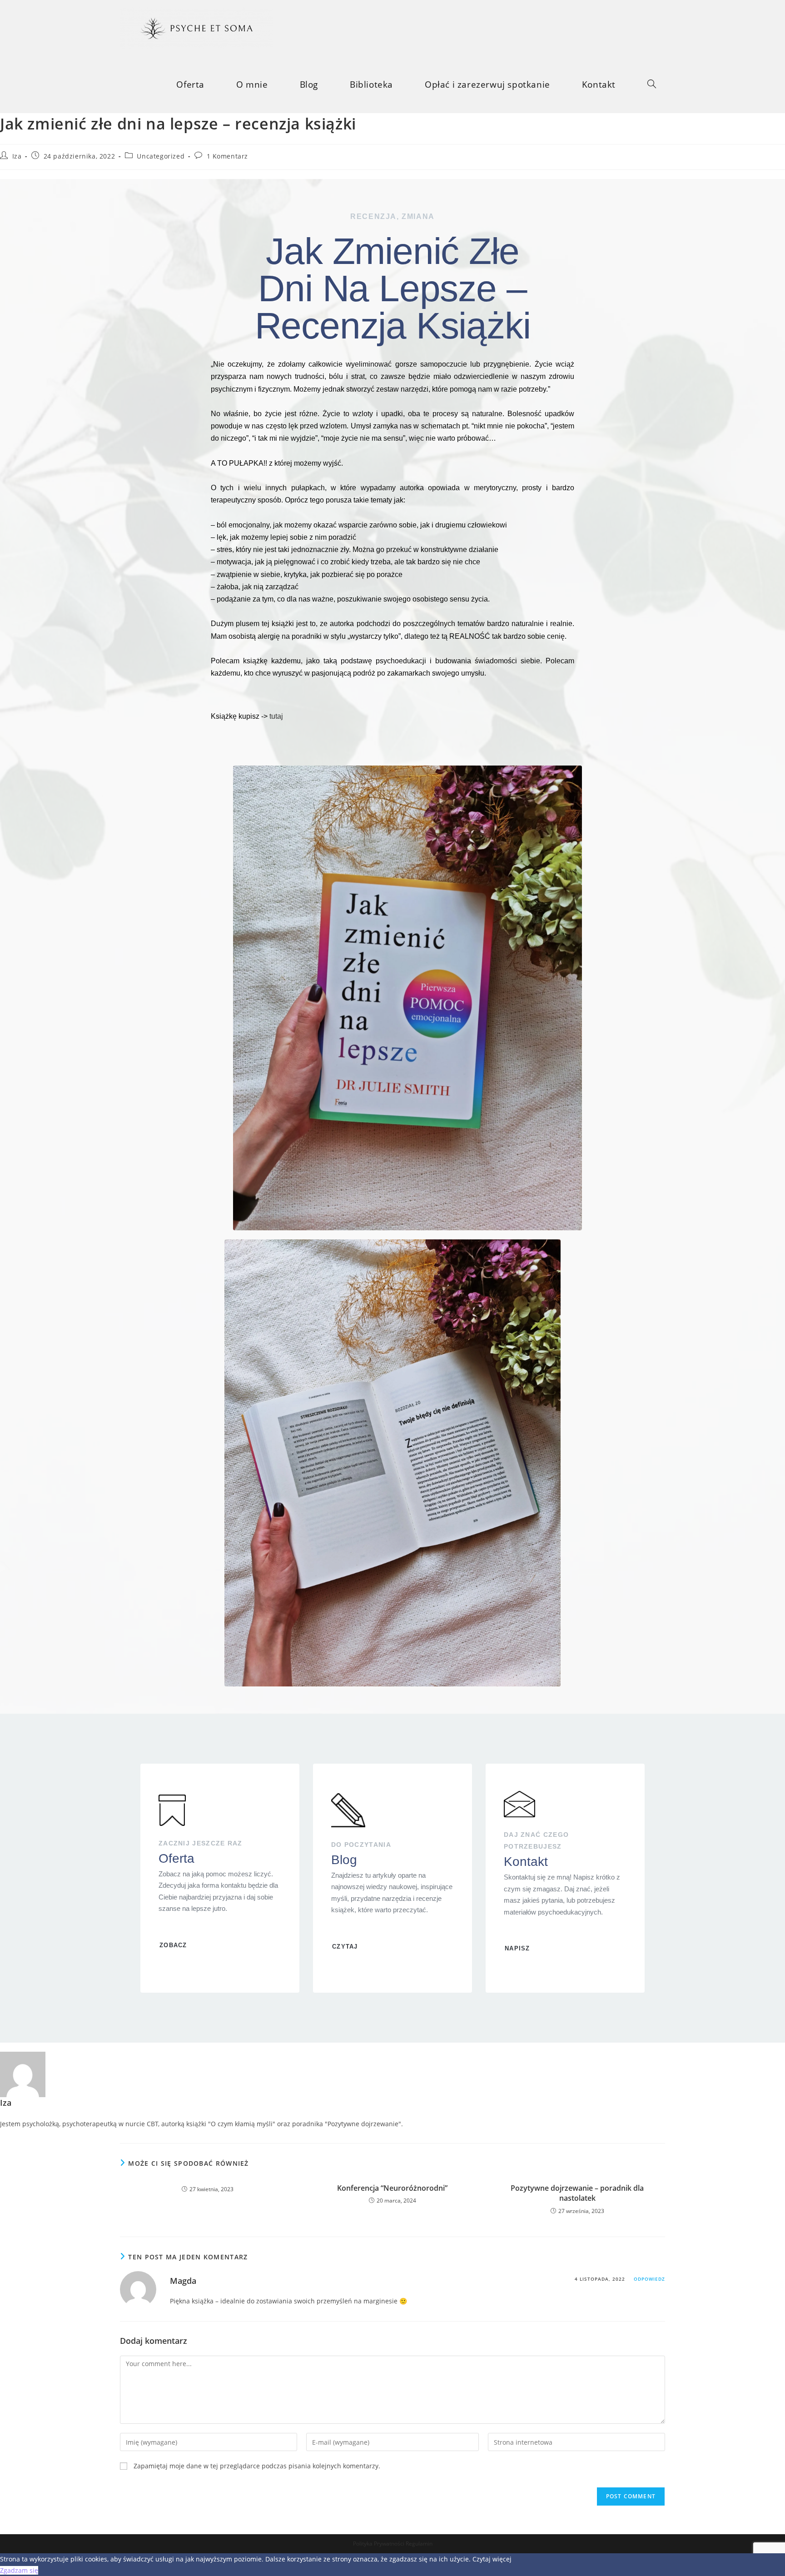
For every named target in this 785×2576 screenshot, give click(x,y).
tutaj (276, 716)
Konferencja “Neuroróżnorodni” (392, 2188)
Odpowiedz (649, 2279)
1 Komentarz (228, 156)
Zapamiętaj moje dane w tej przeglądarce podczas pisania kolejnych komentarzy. (257, 2466)
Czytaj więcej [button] (492, 2559)
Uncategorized (161, 156)
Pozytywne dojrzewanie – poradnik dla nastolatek (577, 2193)
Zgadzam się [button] (19, 2570)
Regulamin (419, 2544)
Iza (17, 156)
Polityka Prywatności (379, 2544)
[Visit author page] (23, 2074)
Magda (183, 2281)
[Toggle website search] (652, 85)
